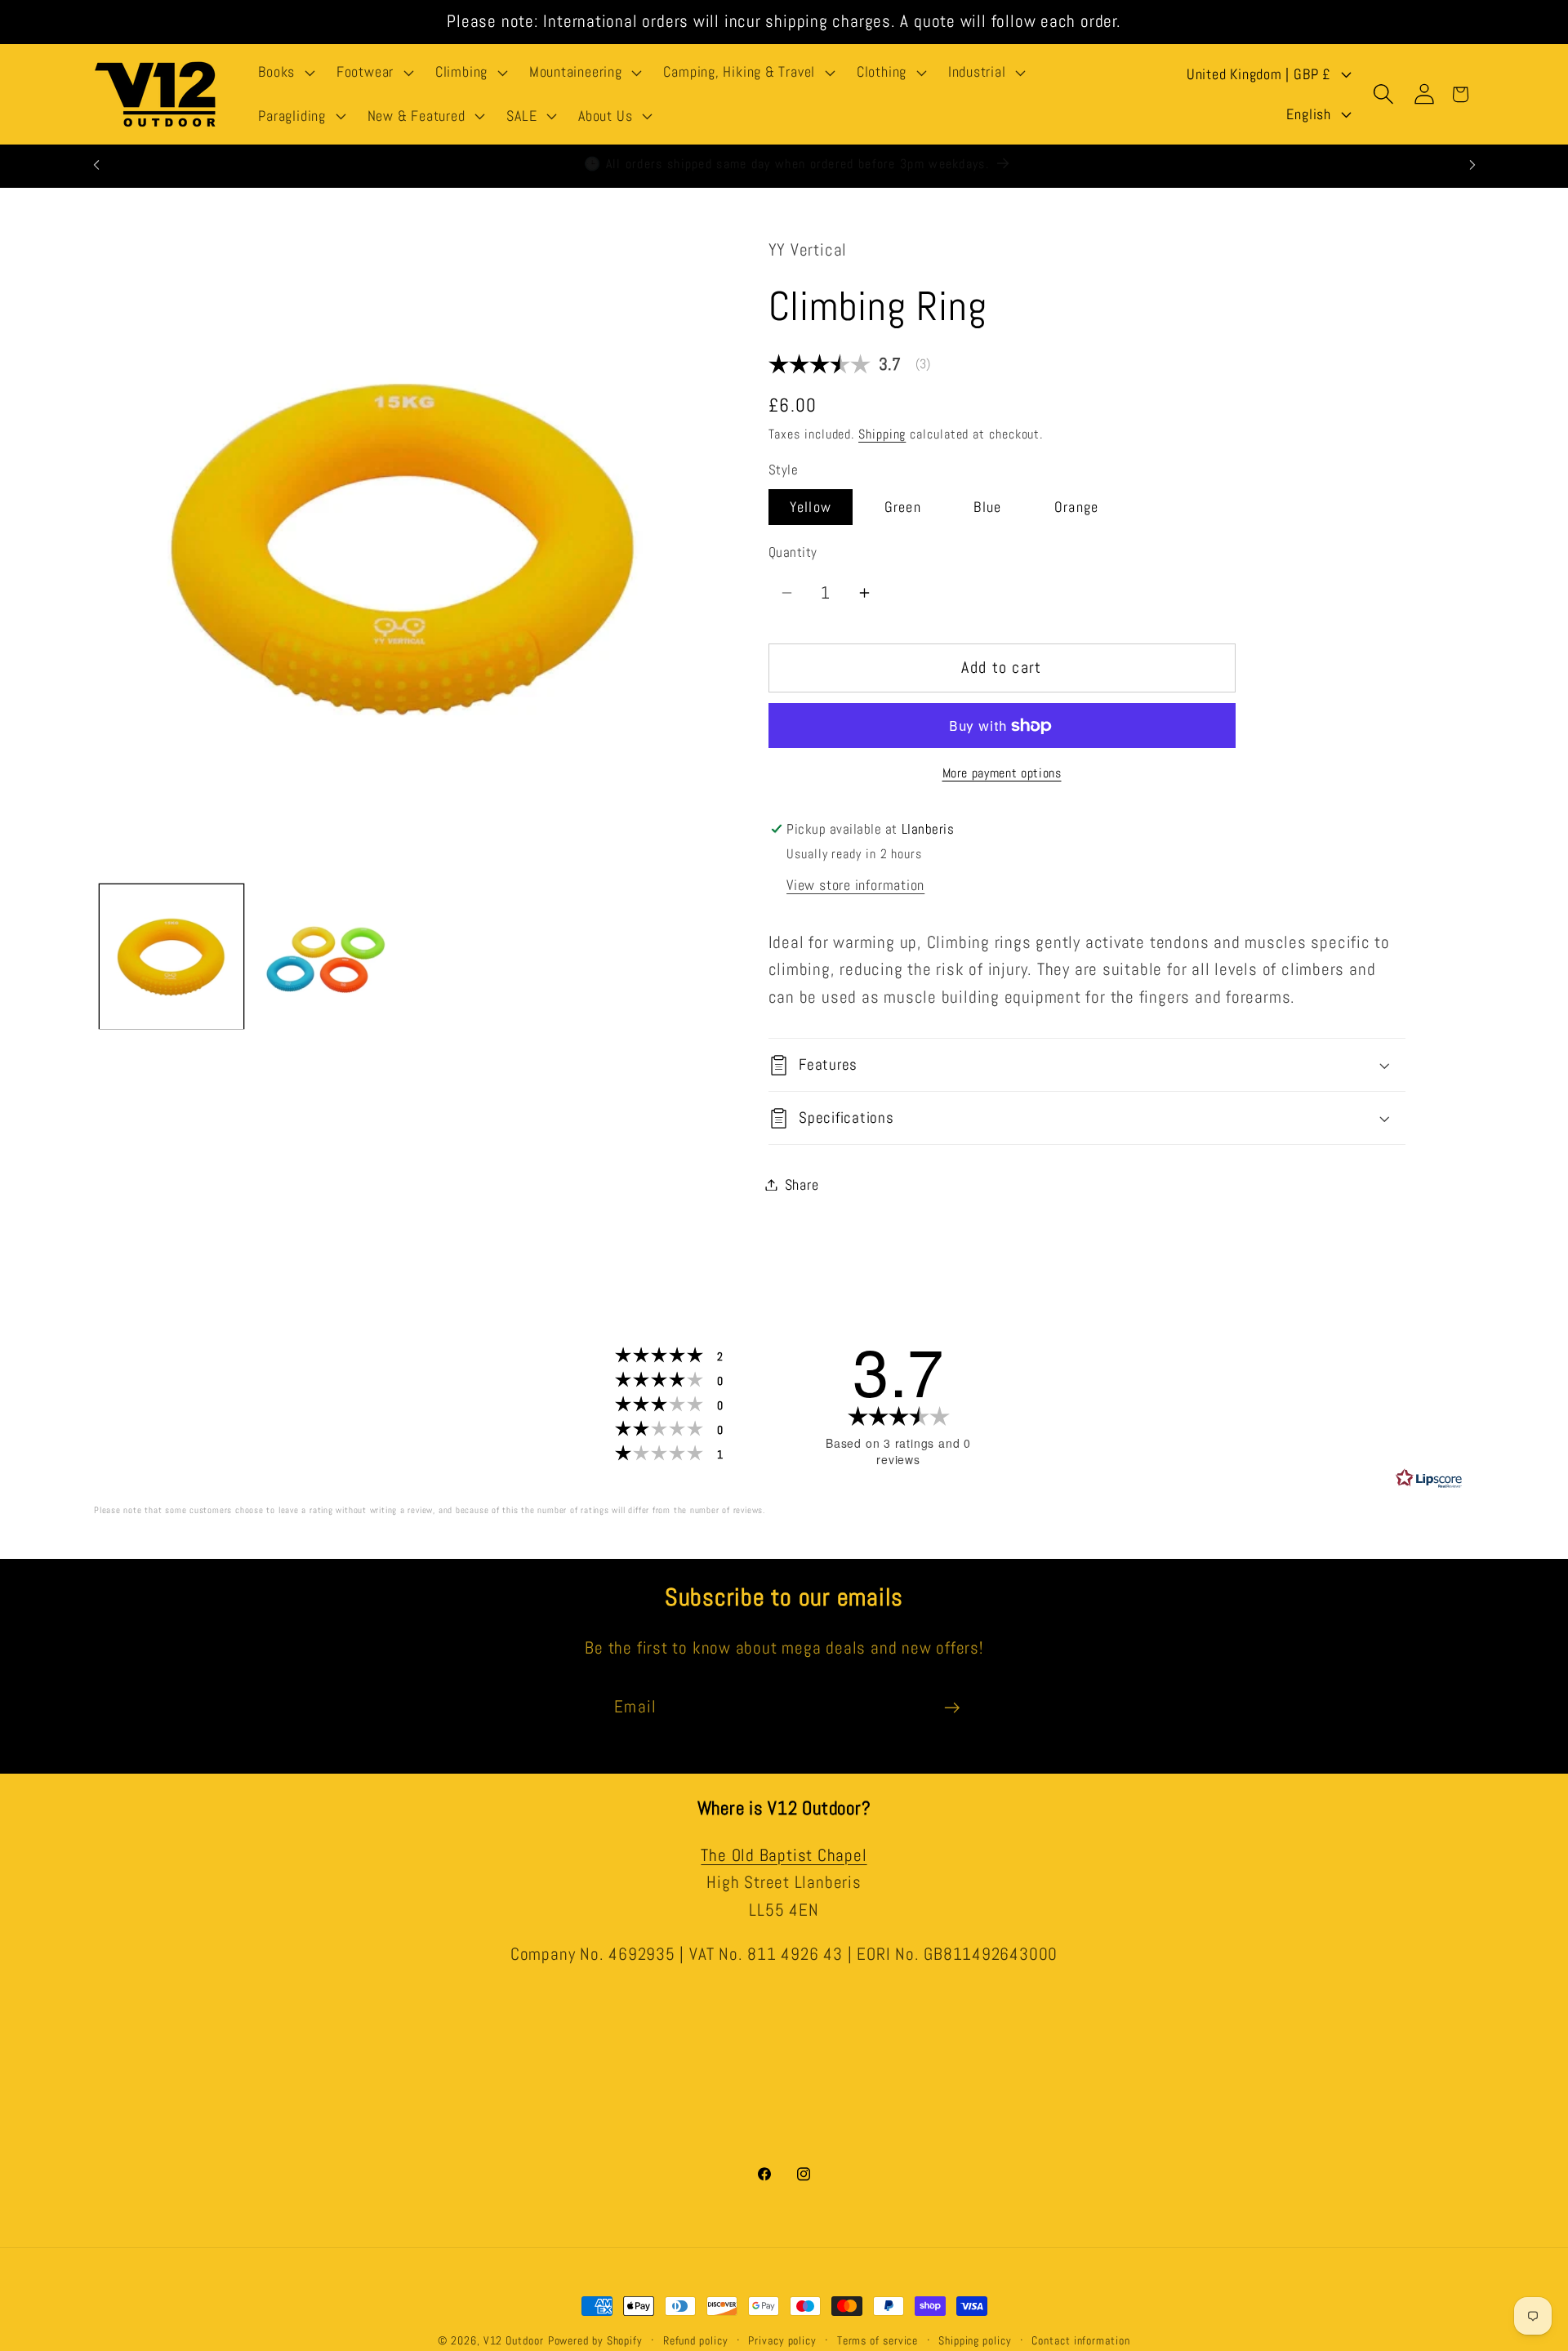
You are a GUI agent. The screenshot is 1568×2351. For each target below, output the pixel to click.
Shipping (882, 434)
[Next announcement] (1472, 165)
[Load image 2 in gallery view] (326, 956)
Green (903, 508)
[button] (285, 73)
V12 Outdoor (514, 2340)
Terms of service (878, 2340)
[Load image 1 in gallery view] (171, 956)
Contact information (1080, 2340)
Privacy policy (782, 2340)
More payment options (1002, 773)
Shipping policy (975, 2340)
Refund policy (696, 2340)
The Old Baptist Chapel (784, 1855)
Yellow (811, 508)
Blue (987, 508)
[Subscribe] (952, 1708)
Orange (1077, 508)
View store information (855, 885)
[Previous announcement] (96, 165)
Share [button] (802, 1184)
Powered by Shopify (595, 2340)
